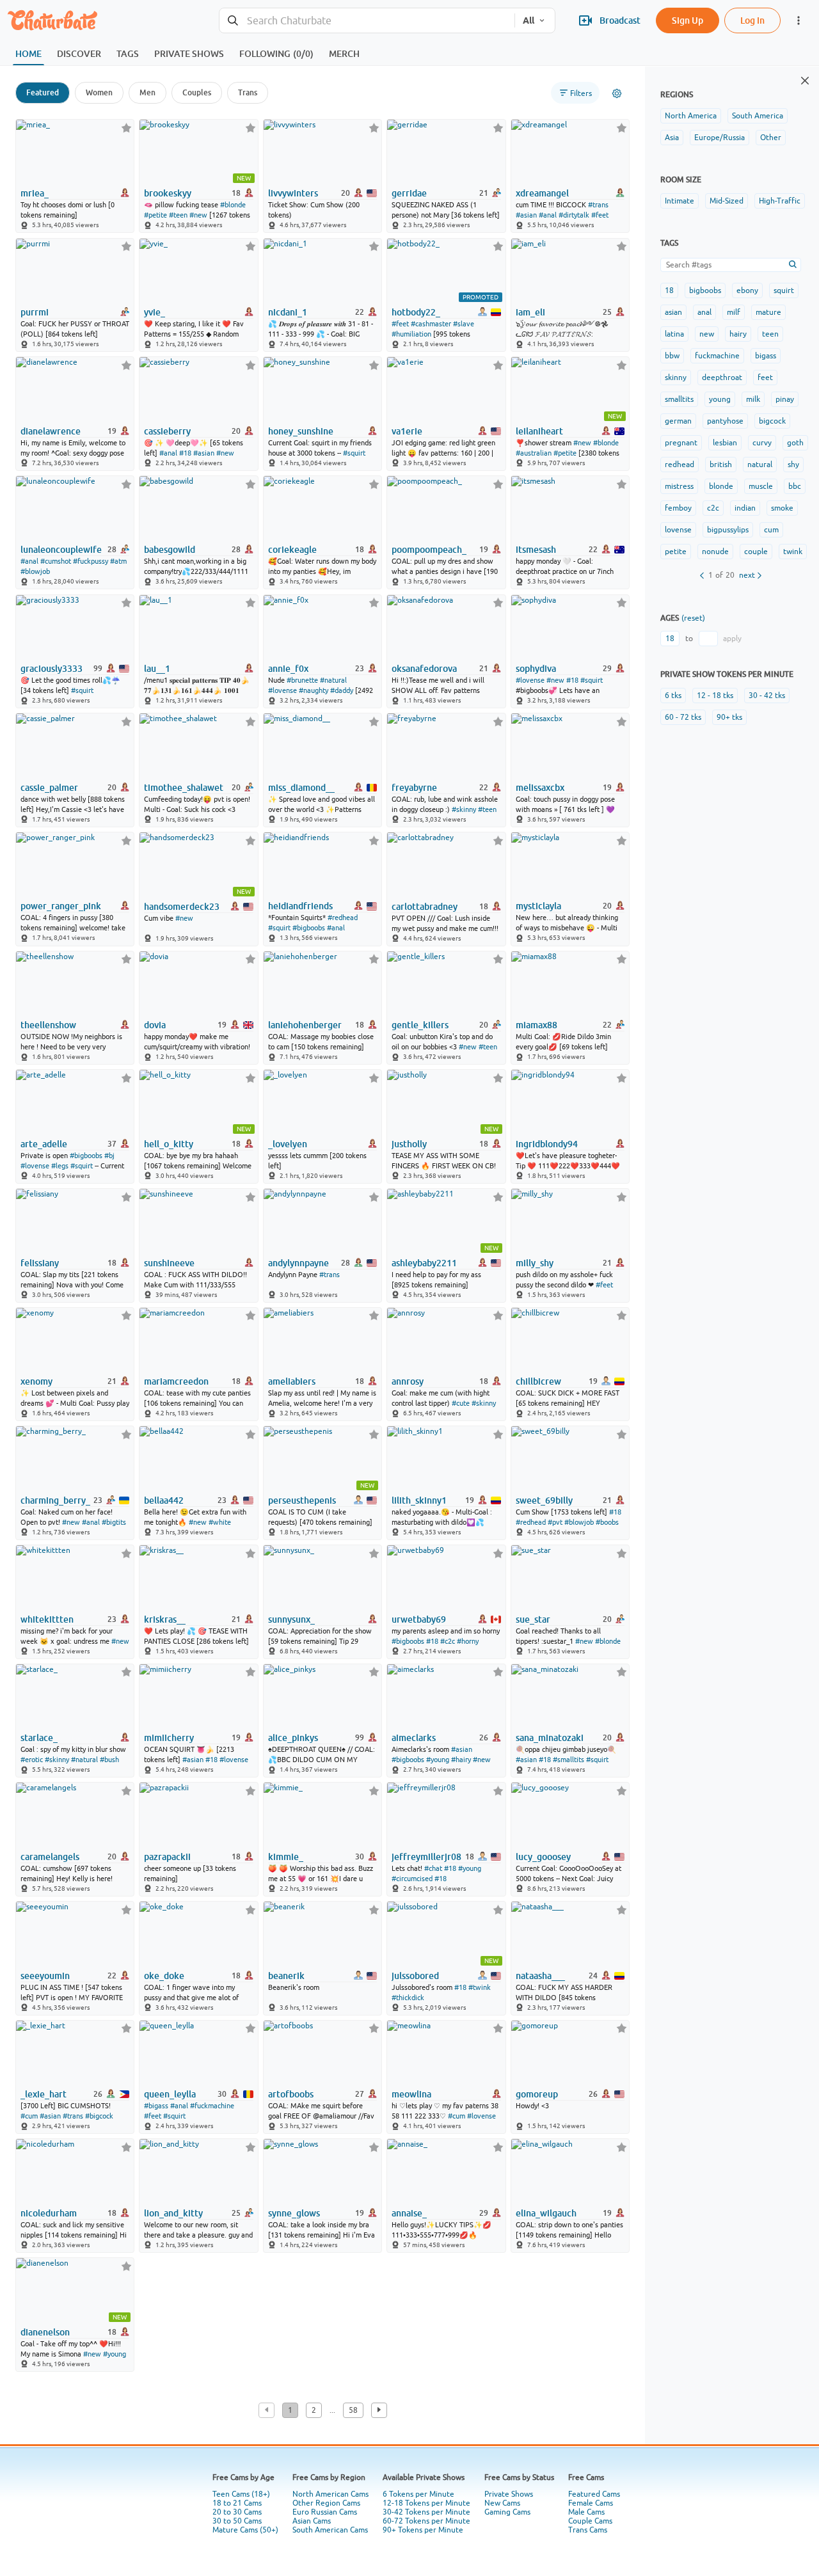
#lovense (282, 690)
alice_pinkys (293, 1738)
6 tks (673, 696)
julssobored (415, 1976)
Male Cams (586, 2512)
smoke (782, 508)
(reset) (693, 618)
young (720, 399)
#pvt (555, 1522)
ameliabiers (292, 1381)
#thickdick (408, 1998)
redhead (680, 465)
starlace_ (39, 1738)
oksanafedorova (424, 669)
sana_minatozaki (550, 1738)
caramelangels (50, 1857)
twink (793, 552)
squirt (784, 290)
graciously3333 (52, 669)
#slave (464, 324)
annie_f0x (288, 669)
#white (220, 1522)
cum (771, 530)
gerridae (409, 193)
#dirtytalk (574, 215)
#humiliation (411, 334)
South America (758, 116)
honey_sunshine (301, 431)
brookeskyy (168, 193)
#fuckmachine (212, 2106)
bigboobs (705, 290)
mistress (679, 486)
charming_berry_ (55, 1500)
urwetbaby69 (419, 1619)
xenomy (36, 1381)
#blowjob (35, 571)
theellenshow (48, 1025)
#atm (118, 561)
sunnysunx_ (291, 1619)
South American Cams (330, 2530)
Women (99, 92)
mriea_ (35, 193)
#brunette (302, 680)
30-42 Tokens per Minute (426, 2512)
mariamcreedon (176, 1381)
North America (691, 116)
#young (438, 1760)
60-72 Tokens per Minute (426, 2521)
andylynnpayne (298, 1263)
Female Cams (591, 2503)
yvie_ (155, 312)
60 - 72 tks (683, 717)
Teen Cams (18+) (241, 2494)
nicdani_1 (288, 312)
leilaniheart (539, 431)
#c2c (448, 1641)
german (678, 421)
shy (793, 465)
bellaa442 (164, 1500)
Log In (752, 20)
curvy (762, 443)
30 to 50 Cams (237, 2521)
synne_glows (294, 2213)
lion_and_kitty (173, 2213)
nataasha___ (540, 1976)
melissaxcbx (540, 788)
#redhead (343, 918)
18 (669, 290)
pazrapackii (167, 1857)
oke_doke (164, 1976)
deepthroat (722, 378)
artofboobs (291, 2094)
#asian (526, 215)
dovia (155, 1025)
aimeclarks (414, 1738)
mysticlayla (538, 906)
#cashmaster (431, 324)
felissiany (40, 1263)
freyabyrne (414, 788)
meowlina (411, 2094)
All (529, 20)
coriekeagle (292, 550)
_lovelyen (288, 1144)
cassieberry (167, 431)
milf (734, 312)
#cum (29, 2116)
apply (732, 639)
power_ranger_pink (61, 906)
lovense (678, 530)
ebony (747, 290)
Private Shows (509, 2494)
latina (674, 334)
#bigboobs (309, 928)
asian (673, 312)
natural (760, 465)
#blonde (233, 205)
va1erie (407, 431)
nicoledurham (49, 2213)
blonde (721, 486)
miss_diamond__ (301, 788)
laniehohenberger (305, 1025)
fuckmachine (717, 356)
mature (768, 312)
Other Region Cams (326, 2503)
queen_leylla (170, 2094)
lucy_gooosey (543, 1857)
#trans (598, 205)
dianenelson (45, 2332)
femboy (678, 508)
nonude (715, 552)
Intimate (680, 201)
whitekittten (47, 1619)
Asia (672, 138)
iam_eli (530, 312)
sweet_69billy (544, 1500)
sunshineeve (169, 1263)
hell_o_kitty (169, 1144)
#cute (461, 1403)
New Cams (502, 2503)
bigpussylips (728, 530)
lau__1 (157, 669)
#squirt (354, 453)
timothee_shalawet (184, 788)
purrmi (35, 312)
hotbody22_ (416, 312)
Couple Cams (590, 2521)
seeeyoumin (45, 1976)
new (707, 334)
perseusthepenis (302, 1500)
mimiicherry (169, 1738)
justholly (409, 1144)
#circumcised (412, 1879)
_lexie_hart (44, 2094)
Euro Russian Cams (325, 2512)
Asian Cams (312, 2521)
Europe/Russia (720, 138)
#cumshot (56, 561)
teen (770, 334)
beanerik (286, 1976)
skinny (676, 378)
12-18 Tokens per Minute (426, 2503)
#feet (600, 215)
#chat (433, 1868)
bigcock (772, 421)
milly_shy (535, 1263)
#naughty (314, 690)
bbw (672, 356)
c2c (713, 508)
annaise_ (409, 2213)
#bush (109, 1760)
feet (765, 378)
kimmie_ (286, 1857)
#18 (185, 453)
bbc (795, 486)
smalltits (679, 399)
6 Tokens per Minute (418, 2494)
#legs (60, 1166)
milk (753, 399)
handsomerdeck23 (182, 907)
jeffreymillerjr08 (426, 1857)
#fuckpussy (91, 561)
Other (771, 138)
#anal (548, 215)
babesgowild (170, 550)
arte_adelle (44, 1144)
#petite (155, 215)
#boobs (607, 1522)
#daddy (342, 690)
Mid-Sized (727, 201)
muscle (761, 486)
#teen (178, 215)
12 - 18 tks (715, 696)
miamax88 (537, 1025)
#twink (480, 1987)
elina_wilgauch (546, 2213)
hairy (738, 334)
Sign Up (688, 20)
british (721, 465)
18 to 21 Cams (237, 2503)
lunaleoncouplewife (61, 550)
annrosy (408, 1381)
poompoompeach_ (429, 550)
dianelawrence (51, 431)
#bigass (156, 2106)
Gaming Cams (507, 2512)
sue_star (533, 1619)
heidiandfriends (300, 906)
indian (745, 508)
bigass (766, 356)
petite (676, 552)
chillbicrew (538, 1381)
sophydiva (536, 669)
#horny (468, 1641)
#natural (333, 680)
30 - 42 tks (767, 696)
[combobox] (367, 21)
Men (147, 92)
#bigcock (99, 2116)
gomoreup (537, 2094)
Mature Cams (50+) (245, 2530)
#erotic (32, 1760)
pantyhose (725, 421)
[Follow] (126, 128)
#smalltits (569, 1760)
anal (704, 312)
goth (795, 443)
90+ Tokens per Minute (423, 2530)
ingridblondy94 (547, 1144)
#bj (109, 1156)
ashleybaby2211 (424, 1263)
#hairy (461, 1760)
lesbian (725, 443)
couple (756, 552)
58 (353, 2410)
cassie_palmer (49, 788)
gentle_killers (420, 1025)
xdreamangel (542, 193)
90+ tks (729, 717)
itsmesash (536, 550)
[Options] (617, 93)
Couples (197, 92)
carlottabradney (425, 907)
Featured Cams (594, 2494)
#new (198, 215)
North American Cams (330, 2494)
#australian (534, 453)
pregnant (681, 443)
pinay (785, 399)
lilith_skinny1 (419, 1500)
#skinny (464, 809)
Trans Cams (588, 2530)
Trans (248, 92)
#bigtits (114, 1522)
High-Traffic (780, 201)
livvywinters (293, 193)
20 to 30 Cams (237, 2512)
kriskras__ (165, 1619)
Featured (43, 92)
